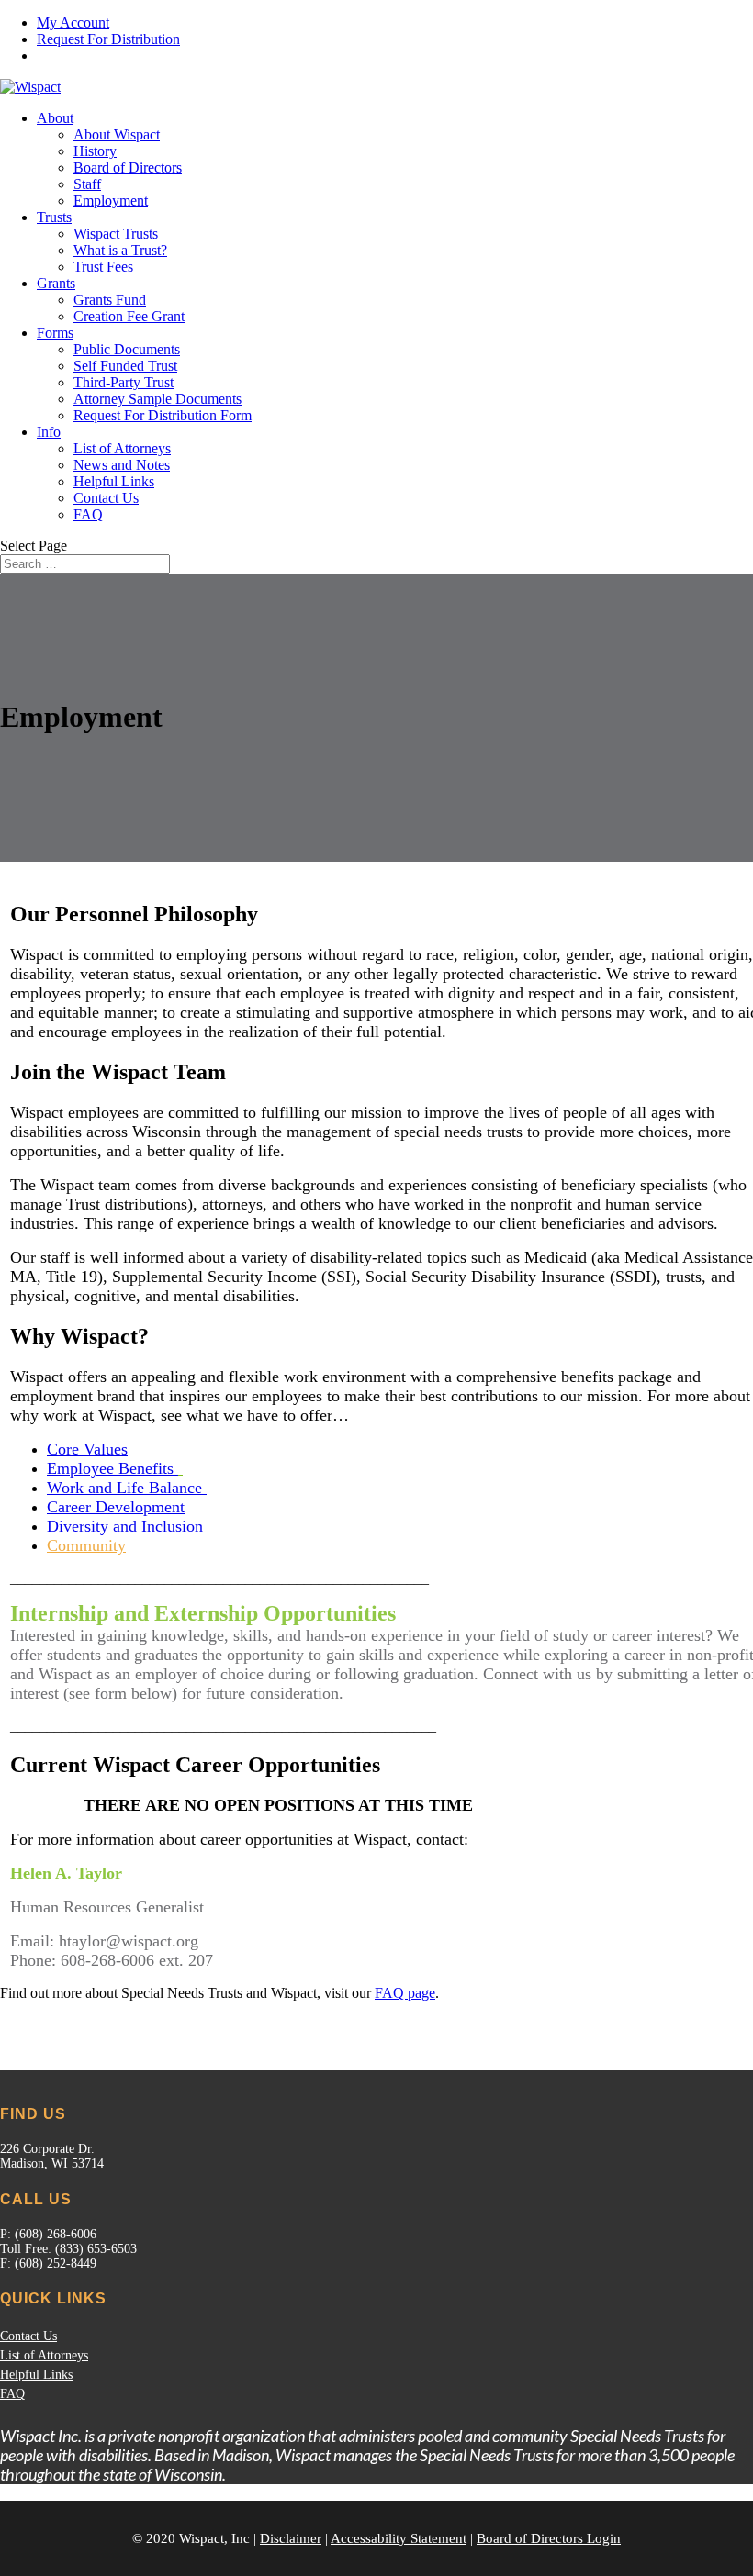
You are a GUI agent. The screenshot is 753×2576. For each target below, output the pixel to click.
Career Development (116, 1507)
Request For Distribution (108, 39)
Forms (55, 333)
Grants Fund (110, 300)
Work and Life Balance (127, 1488)
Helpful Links (114, 481)
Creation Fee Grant (129, 316)
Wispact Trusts (116, 234)
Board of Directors (128, 167)
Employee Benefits (112, 1468)
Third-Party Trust (124, 382)
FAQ (88, 514)
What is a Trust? (120, 250)
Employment (111, 201)
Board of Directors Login (549, 2538)
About (55, 118)
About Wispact (117, 134)
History (95, 151)
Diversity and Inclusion (125, 1526)
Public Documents (127, 349)
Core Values (87, 1449)
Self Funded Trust (125, 366)
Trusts (54, 217)
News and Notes (122, 465)
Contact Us (106, 498)
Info (49, 432)
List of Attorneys (122, 448)
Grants (56, 283)
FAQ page (405, 1993)
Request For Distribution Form (163, 415)
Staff (87, 184)
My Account (73, 22)
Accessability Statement (399, 2538)
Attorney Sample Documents (157, 399)
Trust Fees (103, 267)
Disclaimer (291, 2538)
